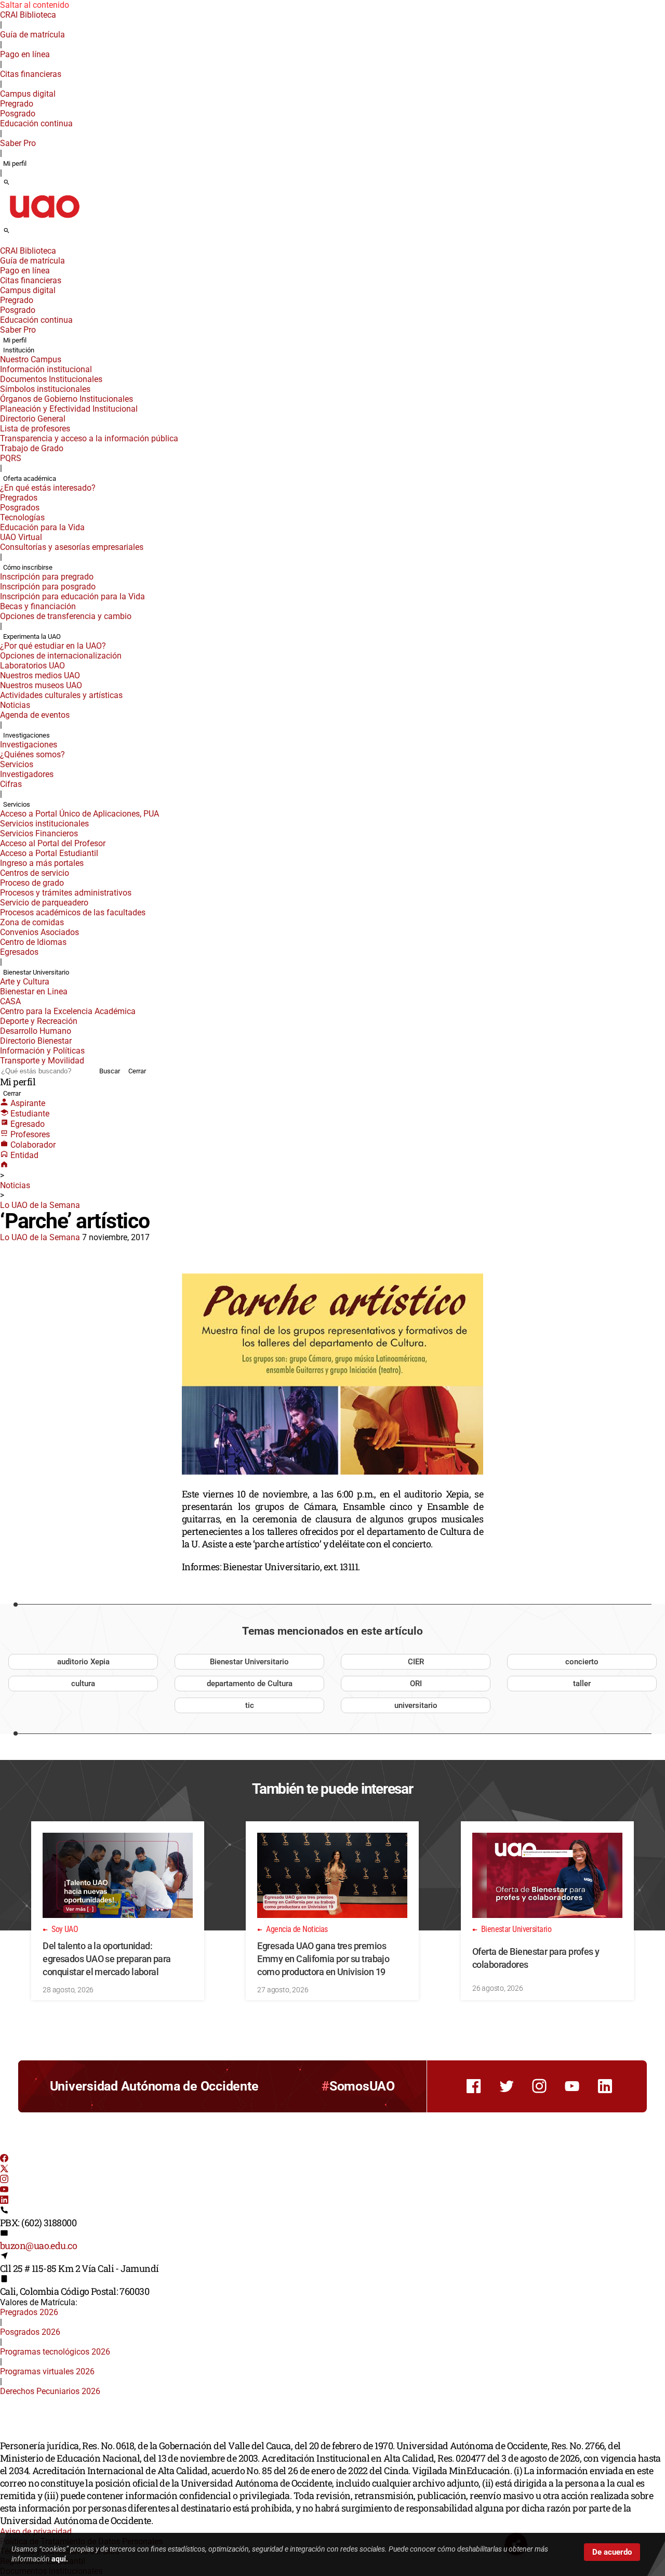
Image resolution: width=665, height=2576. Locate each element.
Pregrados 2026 (29, 2312)
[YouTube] (4, 2191)
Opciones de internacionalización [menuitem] (61, 656)
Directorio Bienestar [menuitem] (36, 1041)
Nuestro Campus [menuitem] (31, 359)
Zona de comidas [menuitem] (32, 922)
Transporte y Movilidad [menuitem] (42, 1061)
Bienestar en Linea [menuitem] (34, 991)
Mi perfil (15, 163)
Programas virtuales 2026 (47, 2371)
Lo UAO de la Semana (40, 1205)
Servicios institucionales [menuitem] (44, 824)
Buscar (110, 1071)
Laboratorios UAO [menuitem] (32, 666)
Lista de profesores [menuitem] (35, 429)
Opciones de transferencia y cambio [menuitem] (66, 616)
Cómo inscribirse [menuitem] (28, 567)
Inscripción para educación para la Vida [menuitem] (72, 596)
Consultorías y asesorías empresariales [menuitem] (72, 547)
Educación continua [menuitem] (36, 123)
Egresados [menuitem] (19, 952)
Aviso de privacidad (36, 2532)
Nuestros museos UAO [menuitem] (41, 685)
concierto (582, 1662)
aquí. (60, 2559)
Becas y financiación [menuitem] (38, 606)
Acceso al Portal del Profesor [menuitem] (53, 843)
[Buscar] (6, 183)
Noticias (15, 1185)
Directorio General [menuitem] (33, 419)
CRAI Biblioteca (28, 15)
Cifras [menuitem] (11, 784)
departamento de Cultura (250, 1684)
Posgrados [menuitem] (20, 508)
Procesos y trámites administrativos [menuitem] (66, 893)
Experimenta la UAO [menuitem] (32, 636)
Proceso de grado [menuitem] (32, 883)
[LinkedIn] (4, 2201)
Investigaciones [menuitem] (26, 735)
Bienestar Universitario (249, 1662)
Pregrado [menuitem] (17, 104)
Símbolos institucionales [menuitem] (45, 389)
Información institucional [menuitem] (46, 369)
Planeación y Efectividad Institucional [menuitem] (69, 409)
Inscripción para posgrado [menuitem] (48, 587)
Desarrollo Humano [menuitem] (36, 1031)
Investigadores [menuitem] (27, 774)
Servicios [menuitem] (17, 764)
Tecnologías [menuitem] (22, 517)
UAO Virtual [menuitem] (21, 537)
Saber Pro (18, 143)
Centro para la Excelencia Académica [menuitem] (68, 1011)
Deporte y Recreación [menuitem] (39, 1021)
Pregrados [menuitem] (19, 498)
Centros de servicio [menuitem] (35, 873)
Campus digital (28, 94)
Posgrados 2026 (30, 2332)
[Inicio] (4, 1166)
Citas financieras (31, 74)
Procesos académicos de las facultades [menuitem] (73, 912)
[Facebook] (4, 2159)
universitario (416, 1705)
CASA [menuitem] (10, 1001)
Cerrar (137, 1071)
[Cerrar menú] (3, 244)
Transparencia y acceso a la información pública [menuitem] (89, 438)
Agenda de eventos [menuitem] (35, 715)
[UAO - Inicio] (44, 221)
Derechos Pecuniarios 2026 (50, 2391)
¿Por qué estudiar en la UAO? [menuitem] (53, 646)
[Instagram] (4, 2180)
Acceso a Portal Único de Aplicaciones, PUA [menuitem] (79, 814)
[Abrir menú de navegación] (18, 234)
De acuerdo (612, 2552)
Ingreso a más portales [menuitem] (42, 863)
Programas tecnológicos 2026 (55, 2352)
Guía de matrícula (32, 35)
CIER (416, 1662)
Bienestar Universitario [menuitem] (36, 972)
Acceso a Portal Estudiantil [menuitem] (49, 853)
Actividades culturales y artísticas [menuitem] (61, 695)
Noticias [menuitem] (15, 705)
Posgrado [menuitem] (18, 114)
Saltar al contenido (35, 5)
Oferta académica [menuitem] (30, 478)
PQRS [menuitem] (11, 458)
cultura (83, 1684)
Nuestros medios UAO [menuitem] (40, 675)
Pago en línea (25, 54)
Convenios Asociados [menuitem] (39, 932)
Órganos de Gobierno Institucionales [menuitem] (66, 399)
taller (582, 1684)
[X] (4, 2170)
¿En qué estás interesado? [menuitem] (48, 488)
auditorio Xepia (83, 1662)
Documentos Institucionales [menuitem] (51, 379)
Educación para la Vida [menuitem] (42, 527)
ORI (416, 1684)
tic (250, 1705)
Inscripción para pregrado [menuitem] (47, 577)
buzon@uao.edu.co (38, 2245)
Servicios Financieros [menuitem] (39, 833)
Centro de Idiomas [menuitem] (33, 942)
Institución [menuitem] (19, 350)
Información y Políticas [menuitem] (42, 1051)
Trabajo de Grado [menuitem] (32, 448)
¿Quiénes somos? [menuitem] (32, 754)
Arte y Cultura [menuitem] (25, 982)
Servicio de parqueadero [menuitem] (44, 903)
